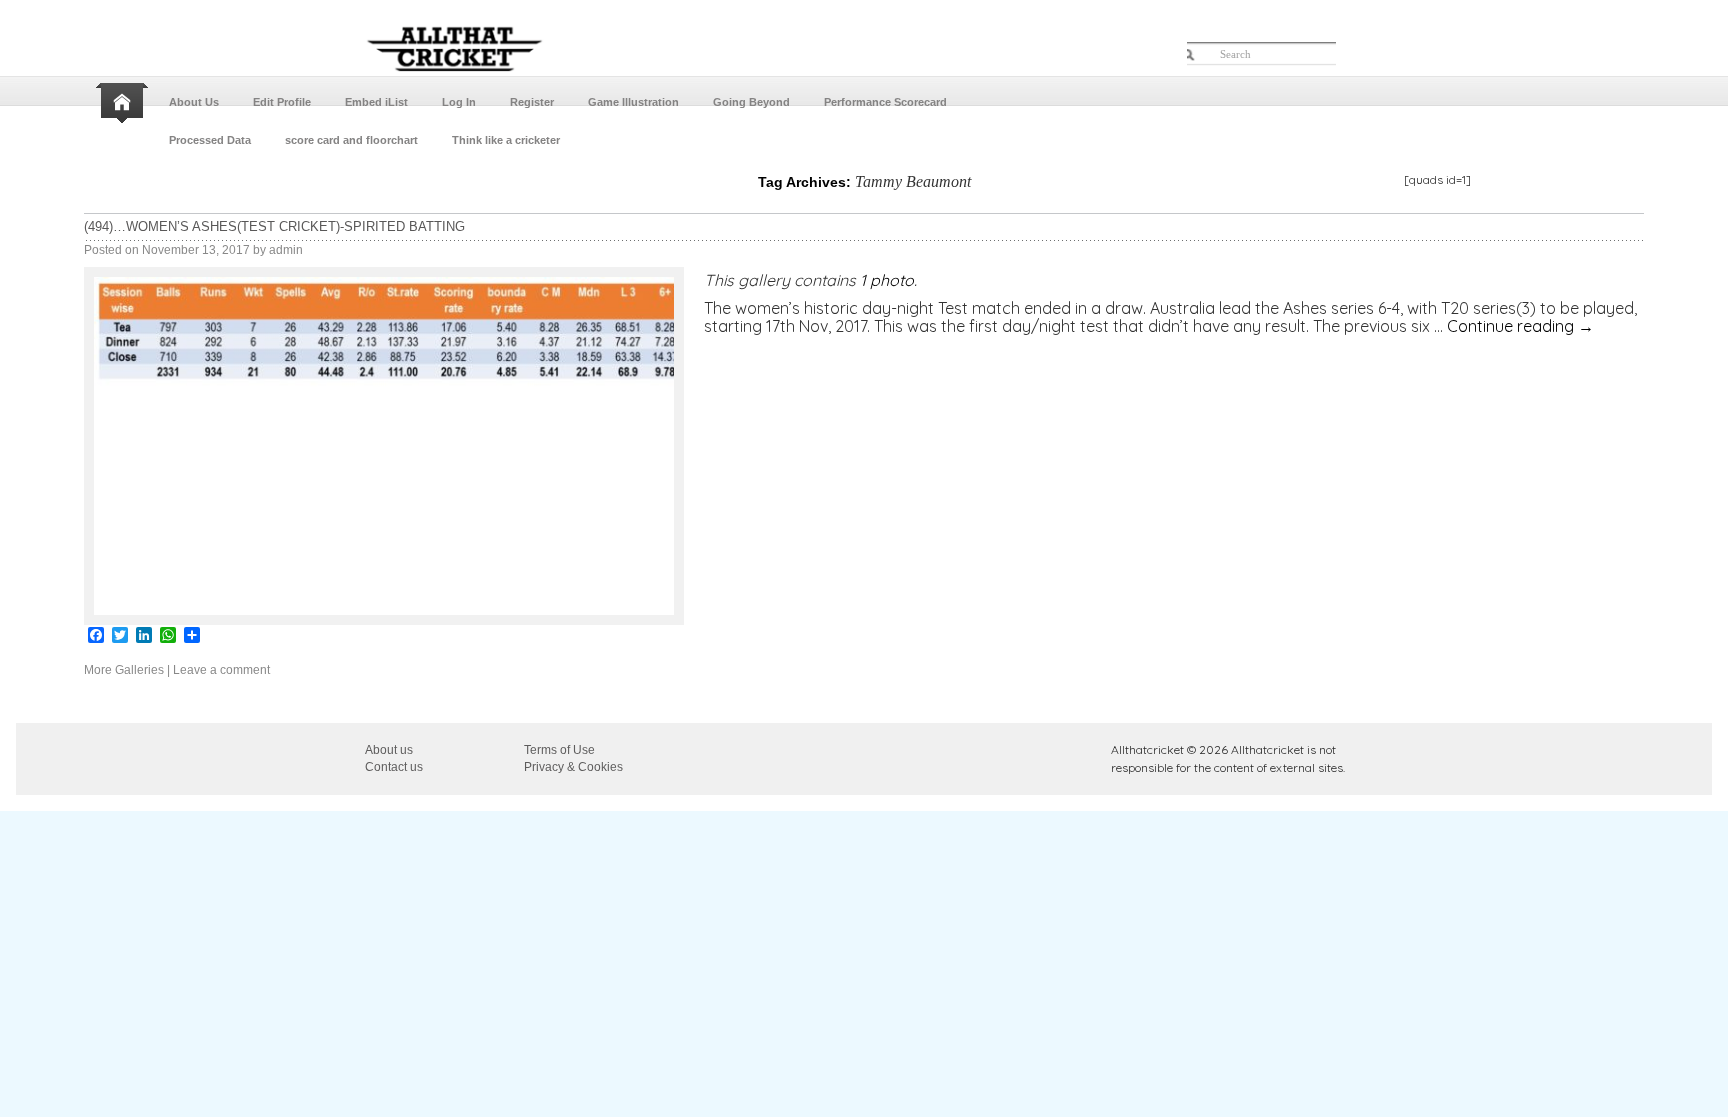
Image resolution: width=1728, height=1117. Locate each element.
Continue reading (1520, 326)
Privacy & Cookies (573, 767)
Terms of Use (559, 750)
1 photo (887, 280)
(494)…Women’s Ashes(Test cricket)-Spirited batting (274, 226)
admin (286, 250)
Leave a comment (221, 670)
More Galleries (124, 670)
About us (389, 750)
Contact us (394, 767)
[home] (124, 103)
